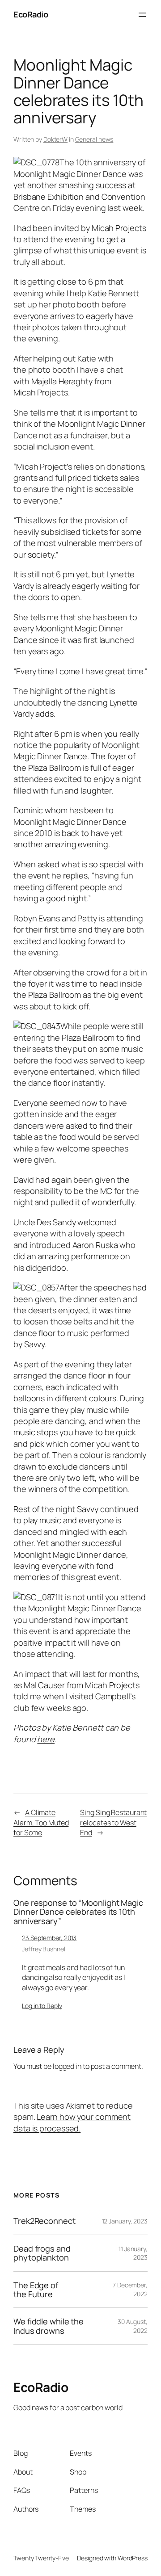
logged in (67, 2066)
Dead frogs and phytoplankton (42, 2253)
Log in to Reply (42, 2006)
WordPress (133, 2558)
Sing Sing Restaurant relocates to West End (113, 1822)
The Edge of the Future (36, 2290)
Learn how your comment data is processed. (72, 2122)
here (46, 1739)
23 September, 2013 (49, 1938)
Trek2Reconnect (44, 2221)
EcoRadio (31, 14)
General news (94, 139)
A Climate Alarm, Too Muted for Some (41, 1822)
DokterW (55, 139)
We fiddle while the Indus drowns (49, 2326)
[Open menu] (142, 15)
